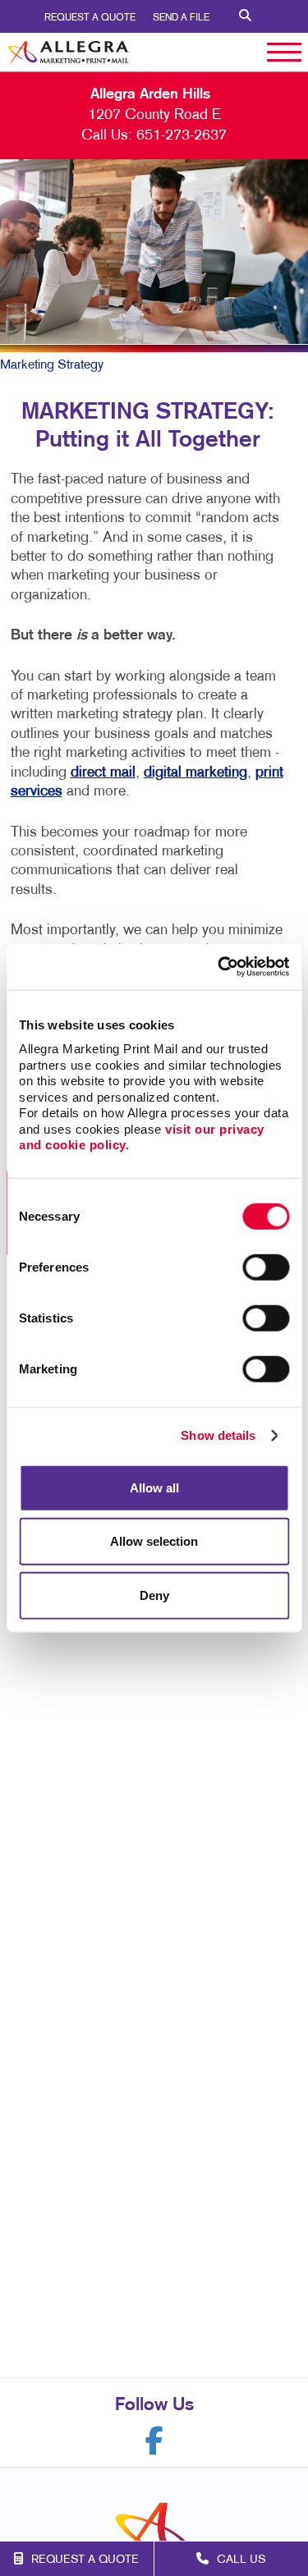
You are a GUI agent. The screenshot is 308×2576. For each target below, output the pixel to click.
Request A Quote (90, 18)
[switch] (266, 1267)
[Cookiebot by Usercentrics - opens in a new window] (219, 967)
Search (245, 16)
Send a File (181, 18)
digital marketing (195, 773)
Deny (154, 1595)
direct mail (103, 773)
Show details (218, 1435)
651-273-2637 (182, 136)
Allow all (154, 1487)
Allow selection (154, 1541)
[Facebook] (154, 2441)
